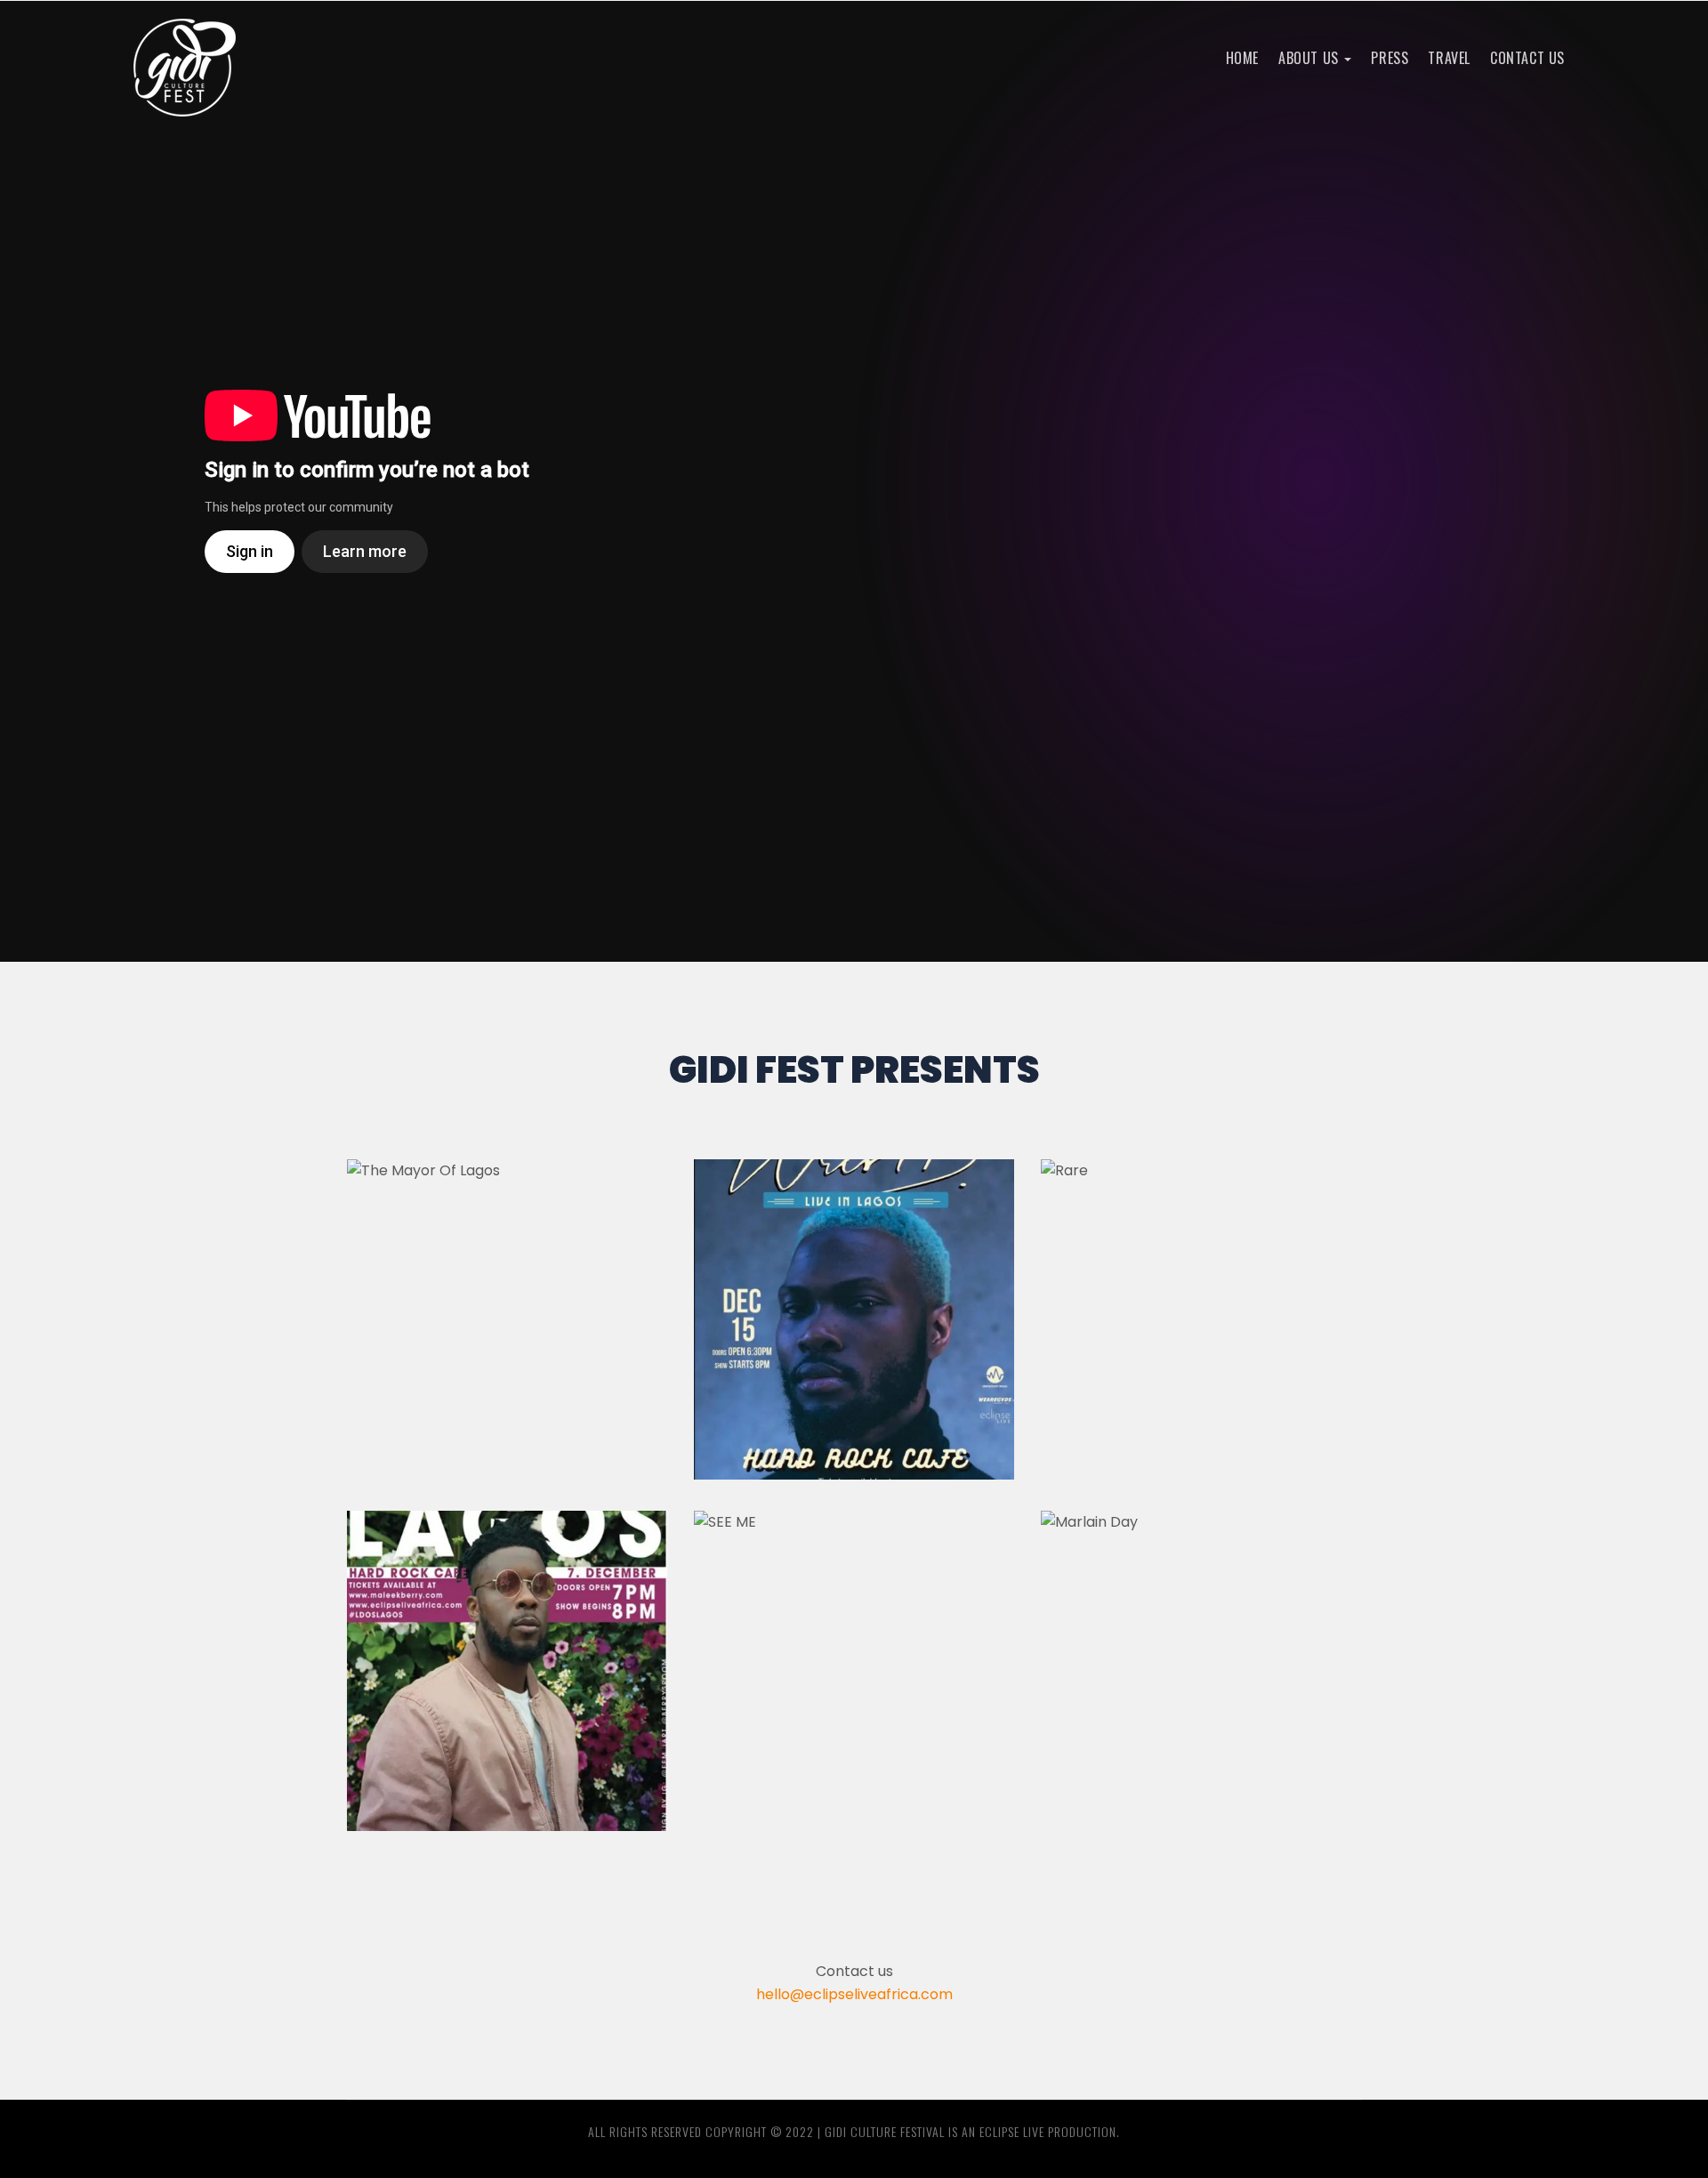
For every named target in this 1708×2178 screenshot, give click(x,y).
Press (1390, 58)
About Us (1310, 58)
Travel (1449, 58)
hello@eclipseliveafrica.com (854, 1994)
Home (1242, 58)
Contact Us (1527, 58)
